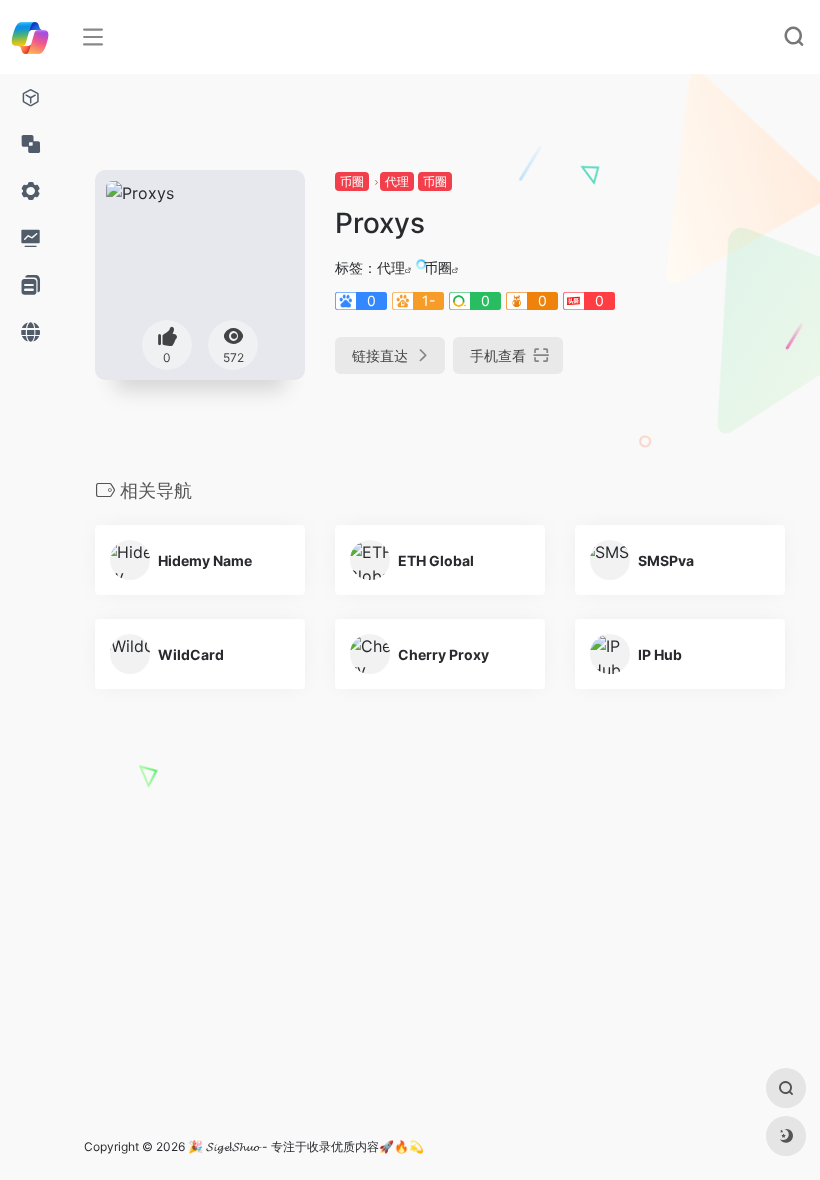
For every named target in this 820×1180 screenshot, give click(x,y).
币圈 (352, 181)
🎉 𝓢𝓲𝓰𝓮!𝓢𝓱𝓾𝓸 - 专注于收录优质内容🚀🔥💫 (306, 1146)
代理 (397, 181)
